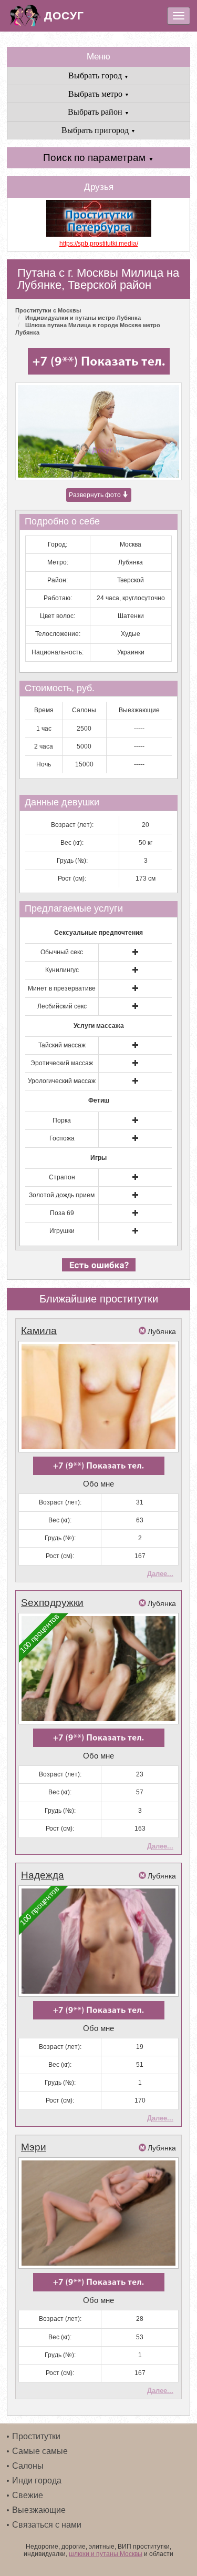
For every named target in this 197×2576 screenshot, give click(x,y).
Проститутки (36, 2436)
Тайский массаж (62, 1045)
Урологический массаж (62, 1081)
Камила (39, 1331)
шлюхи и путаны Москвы (106, 2554)
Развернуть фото (96, 495)
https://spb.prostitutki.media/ (99, 244)
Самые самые (40, 2451)
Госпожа (62, 1138)
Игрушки (62, 1231)
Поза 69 (62, 1213)
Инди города (37, 2481)
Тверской (131, 580)
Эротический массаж (62, 1063)
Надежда (43, 1875)
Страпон (62, 1177)
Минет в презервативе (62, 988)
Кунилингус (62, 970)
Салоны (28, 2466)
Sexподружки (52, 1603)
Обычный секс (62, 952)
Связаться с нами (47, 2525)
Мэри (34, 2147)
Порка (62, 1120)
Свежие (28, 2495)
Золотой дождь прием (62, 1195)
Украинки (131, 652)
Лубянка (131, 562)
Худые (131, 634)
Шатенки (131, 616)
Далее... (160, 1574)
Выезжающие (39, 2510)
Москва (131, 544)
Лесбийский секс (62, 1006)
